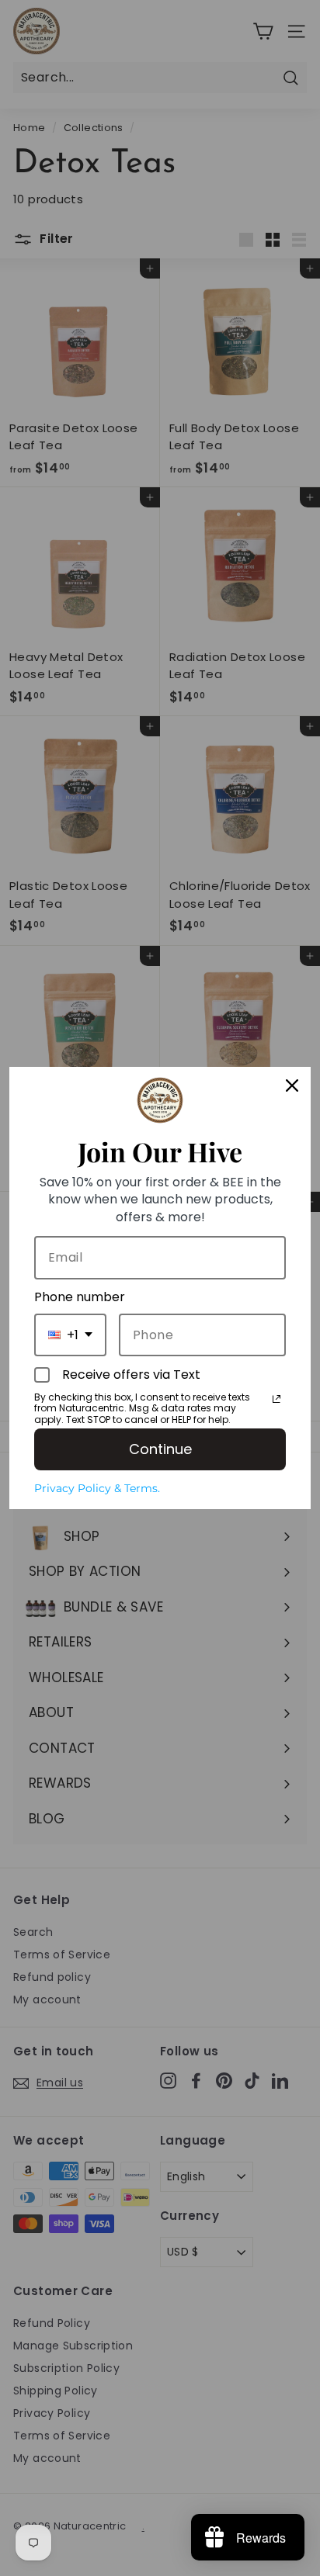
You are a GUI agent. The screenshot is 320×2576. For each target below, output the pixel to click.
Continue (160, 1449)
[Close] (292, 1085)
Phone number (80, 1297)
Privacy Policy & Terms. (97, 1488)
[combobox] (70, 1335)
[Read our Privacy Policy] (277, 1399)
